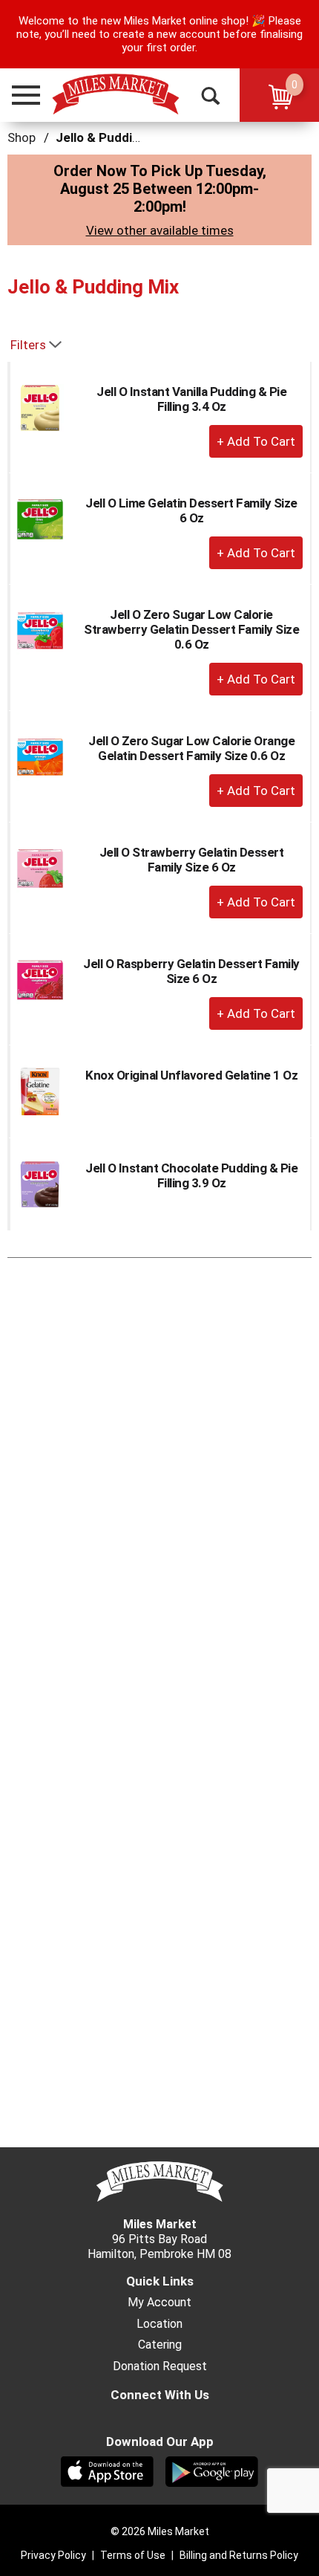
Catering (160, 2345)
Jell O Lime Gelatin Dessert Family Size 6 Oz (191, 510)
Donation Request (160, 2366)
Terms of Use (133, 2555)
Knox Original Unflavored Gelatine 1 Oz (191, 1075)
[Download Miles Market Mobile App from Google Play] (212, 2470)
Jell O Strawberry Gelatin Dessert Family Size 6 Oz (192, 860)
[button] (19, 95)
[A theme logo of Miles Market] (115, 94)
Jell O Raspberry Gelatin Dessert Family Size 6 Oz (191, 971)
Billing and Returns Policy (239, 2555)
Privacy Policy (53, 2555)
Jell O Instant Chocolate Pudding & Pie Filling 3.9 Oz (191, 1175)
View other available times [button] (160, 230)
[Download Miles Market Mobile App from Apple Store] (107, 2470)
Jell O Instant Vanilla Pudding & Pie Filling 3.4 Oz (191, 399)
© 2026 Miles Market (160, 2531)
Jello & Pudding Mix (113, 137)
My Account (159, 2303)
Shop (22, 137)
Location (159, 2324)
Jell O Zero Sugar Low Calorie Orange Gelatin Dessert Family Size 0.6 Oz (191, 748)
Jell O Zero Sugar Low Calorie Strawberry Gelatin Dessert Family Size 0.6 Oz (191, 629)
